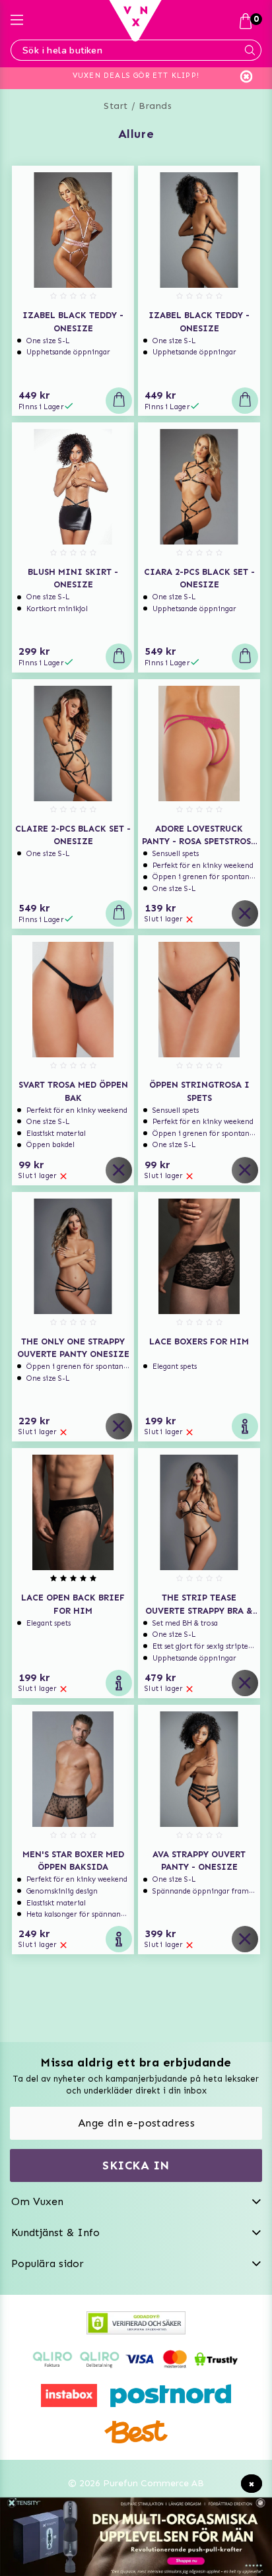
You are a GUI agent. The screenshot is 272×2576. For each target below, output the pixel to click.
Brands (155, 106)
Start (116, 106)
